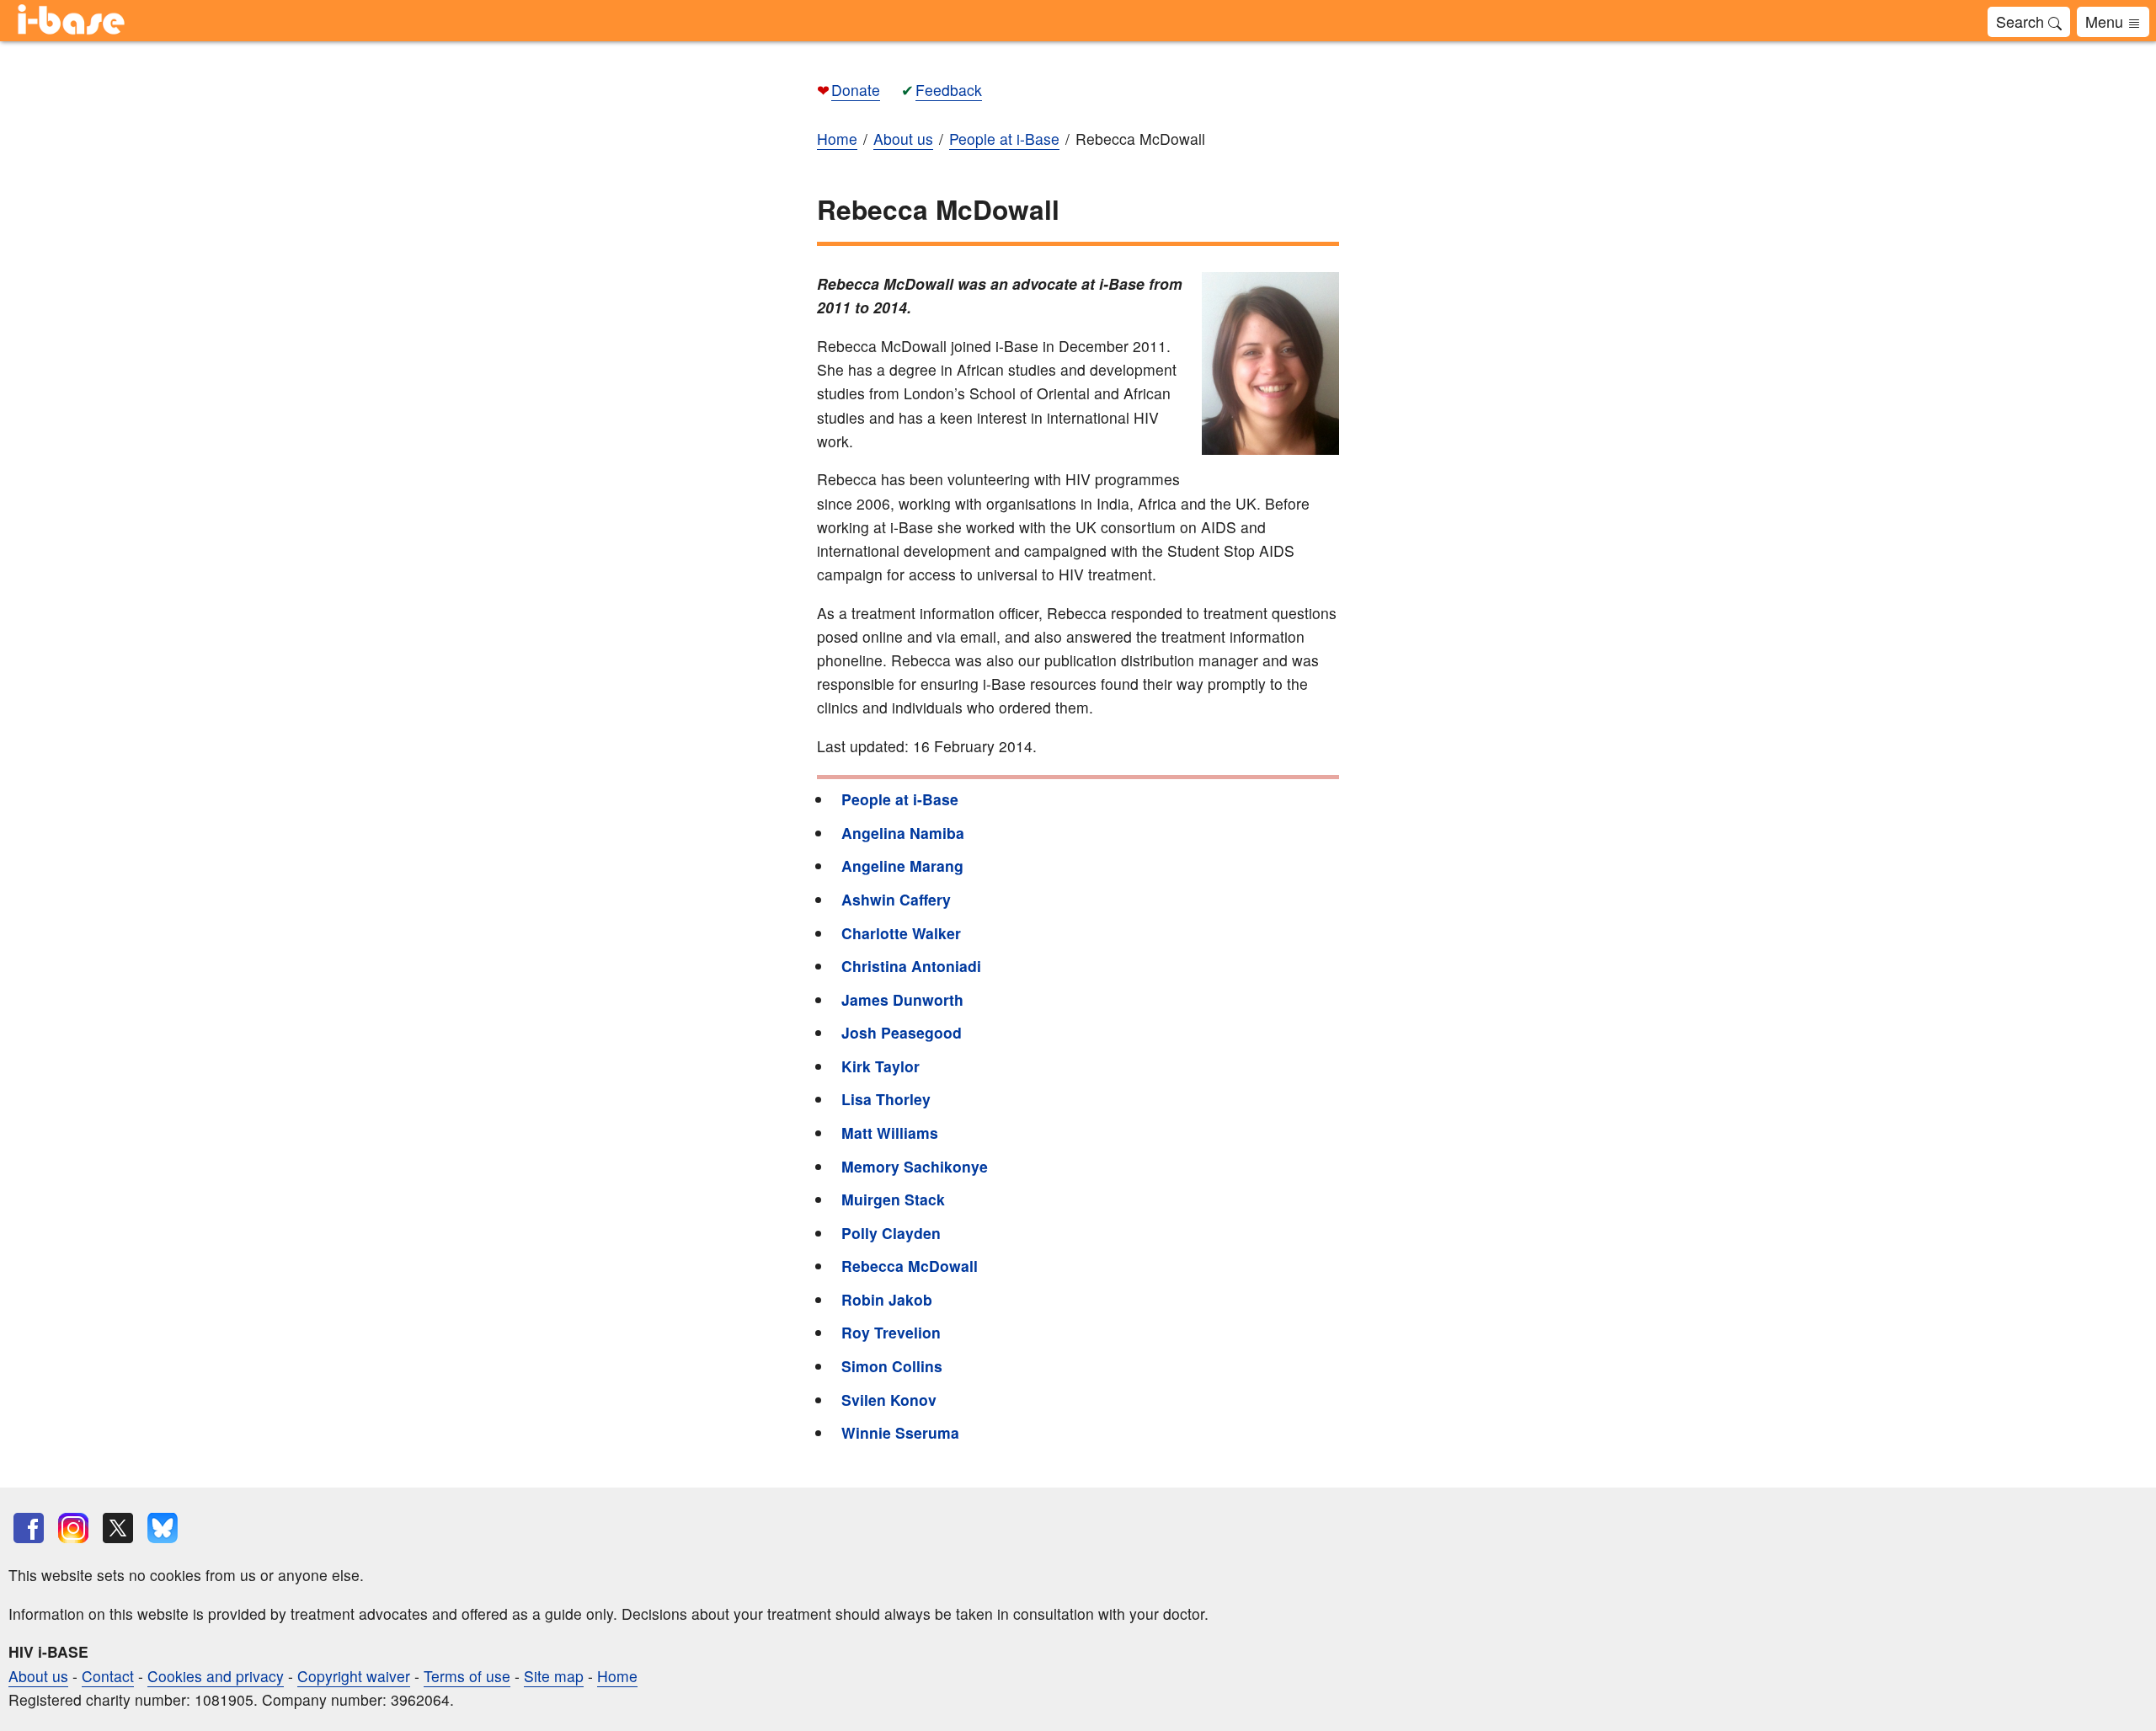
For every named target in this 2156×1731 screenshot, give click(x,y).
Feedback (949, 90)
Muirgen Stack (893, 1199)
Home (617, 1676)
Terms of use (467, 1676)
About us (38, 1676)
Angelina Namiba (903, 833)
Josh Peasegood (902, 1032)
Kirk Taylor (881, 1066)
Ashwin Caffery (896, 899)
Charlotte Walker (901, 933)
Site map (554, 1676)
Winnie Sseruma (900, 1432)
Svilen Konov (889, 1400)
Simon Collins (892, 1366)
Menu (2106, 21)
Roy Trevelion (891, 1332)
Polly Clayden (891, 1233)
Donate (856, 90)
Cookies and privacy (216, 1676)
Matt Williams (890, 1133)
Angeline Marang (902, 865)
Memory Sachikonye (915, 1166)
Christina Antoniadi (911, 966)
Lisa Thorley (886, 1099)
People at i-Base (900, 799)
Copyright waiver (354, 1676)
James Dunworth (902, 999)
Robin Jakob (887, 1299)
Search (2022, 21)
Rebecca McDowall (910, 1266)
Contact (108, 1676)
